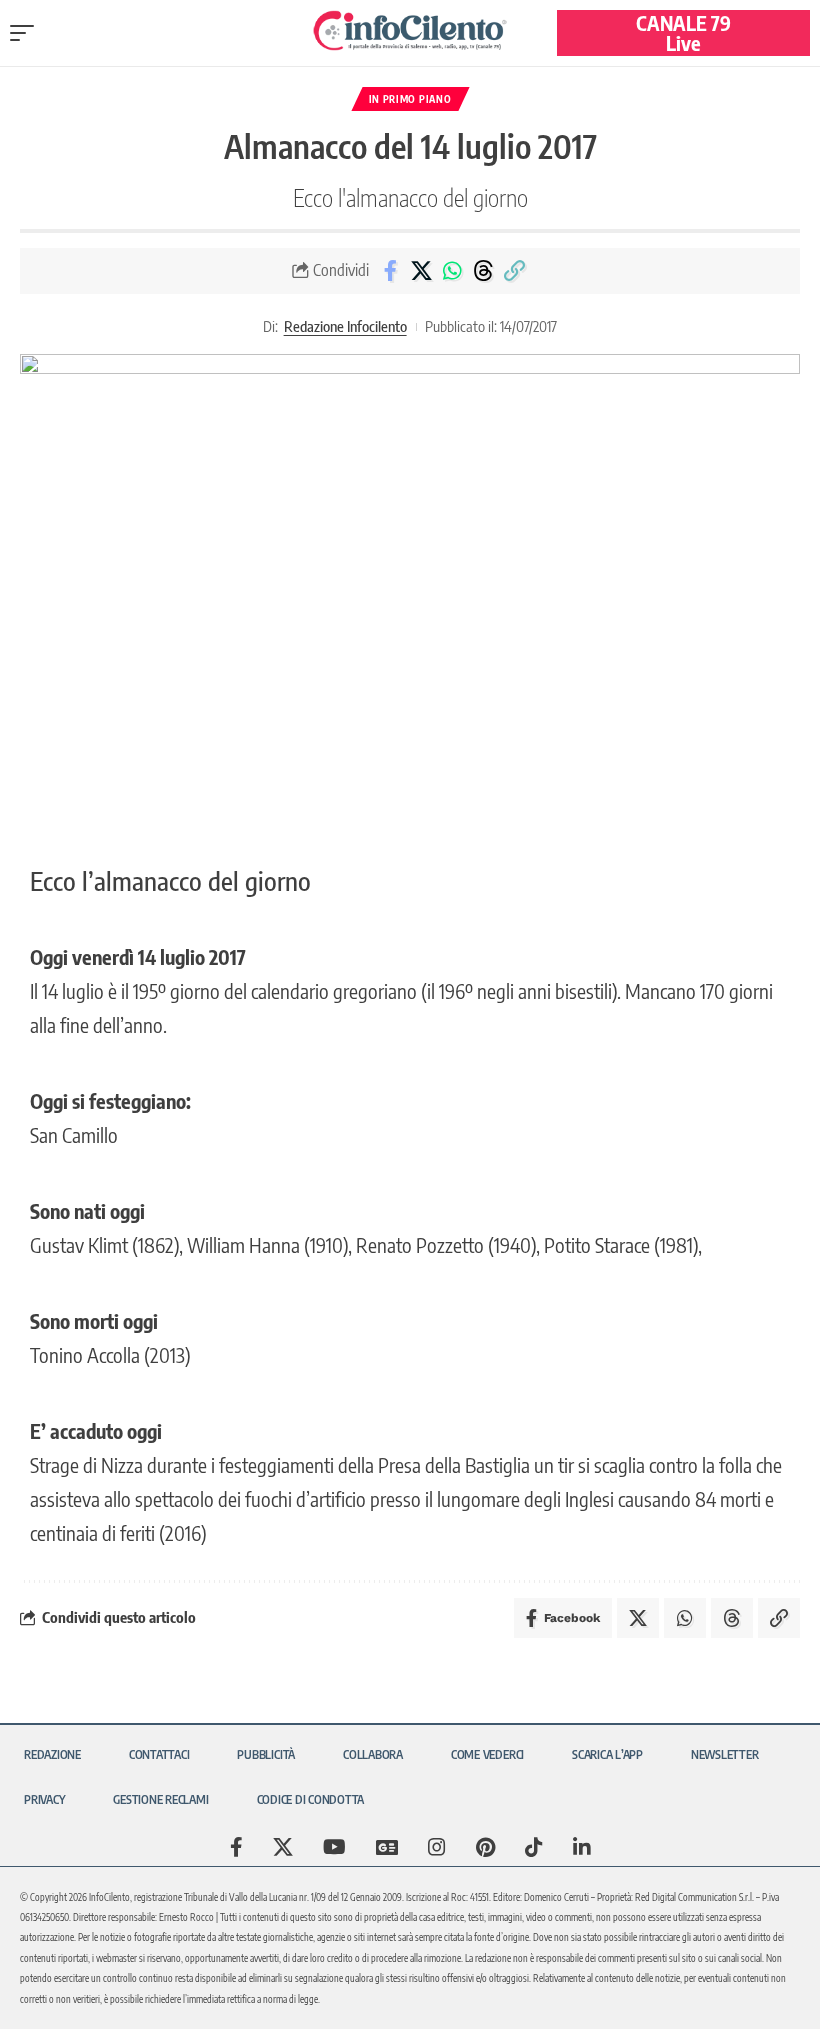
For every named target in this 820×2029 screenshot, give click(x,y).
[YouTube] (334, 1847)
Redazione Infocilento (345, 326)
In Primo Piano (410, 99)
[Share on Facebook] (390, 271)
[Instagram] (437, 1847)
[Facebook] (236, 1847)
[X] (283, 1847)
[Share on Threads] (483, 271)
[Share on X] (421, 271)
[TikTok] (534, 1847)
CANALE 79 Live (683, 32)
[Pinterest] (485, 1847)
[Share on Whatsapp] (452, 271)
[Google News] (387, 1847)
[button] (27, 33)
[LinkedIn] (582, 1847)
